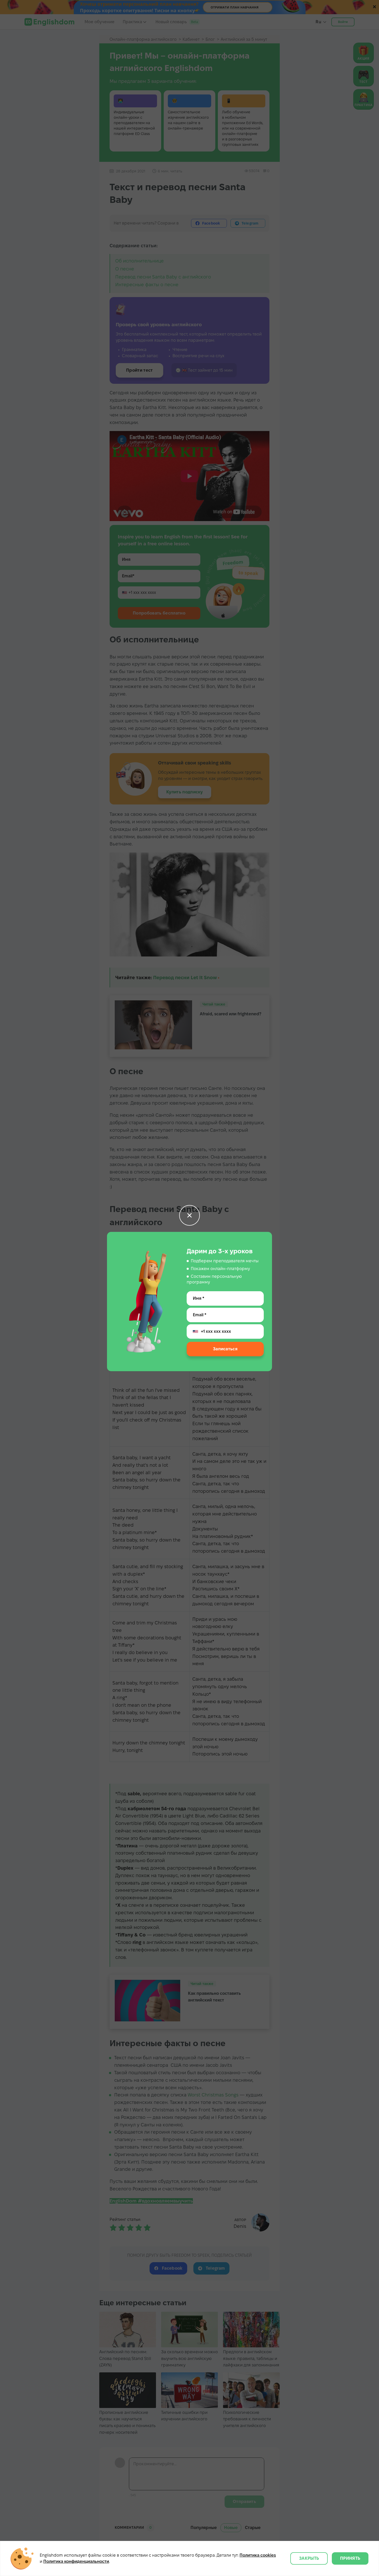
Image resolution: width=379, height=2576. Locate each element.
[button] (190, 1215)
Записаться (225, 1349)
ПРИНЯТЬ (350, 2558)
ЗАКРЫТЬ (309, 2558)
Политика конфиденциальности (76, 2561)
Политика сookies (258, 2555)
